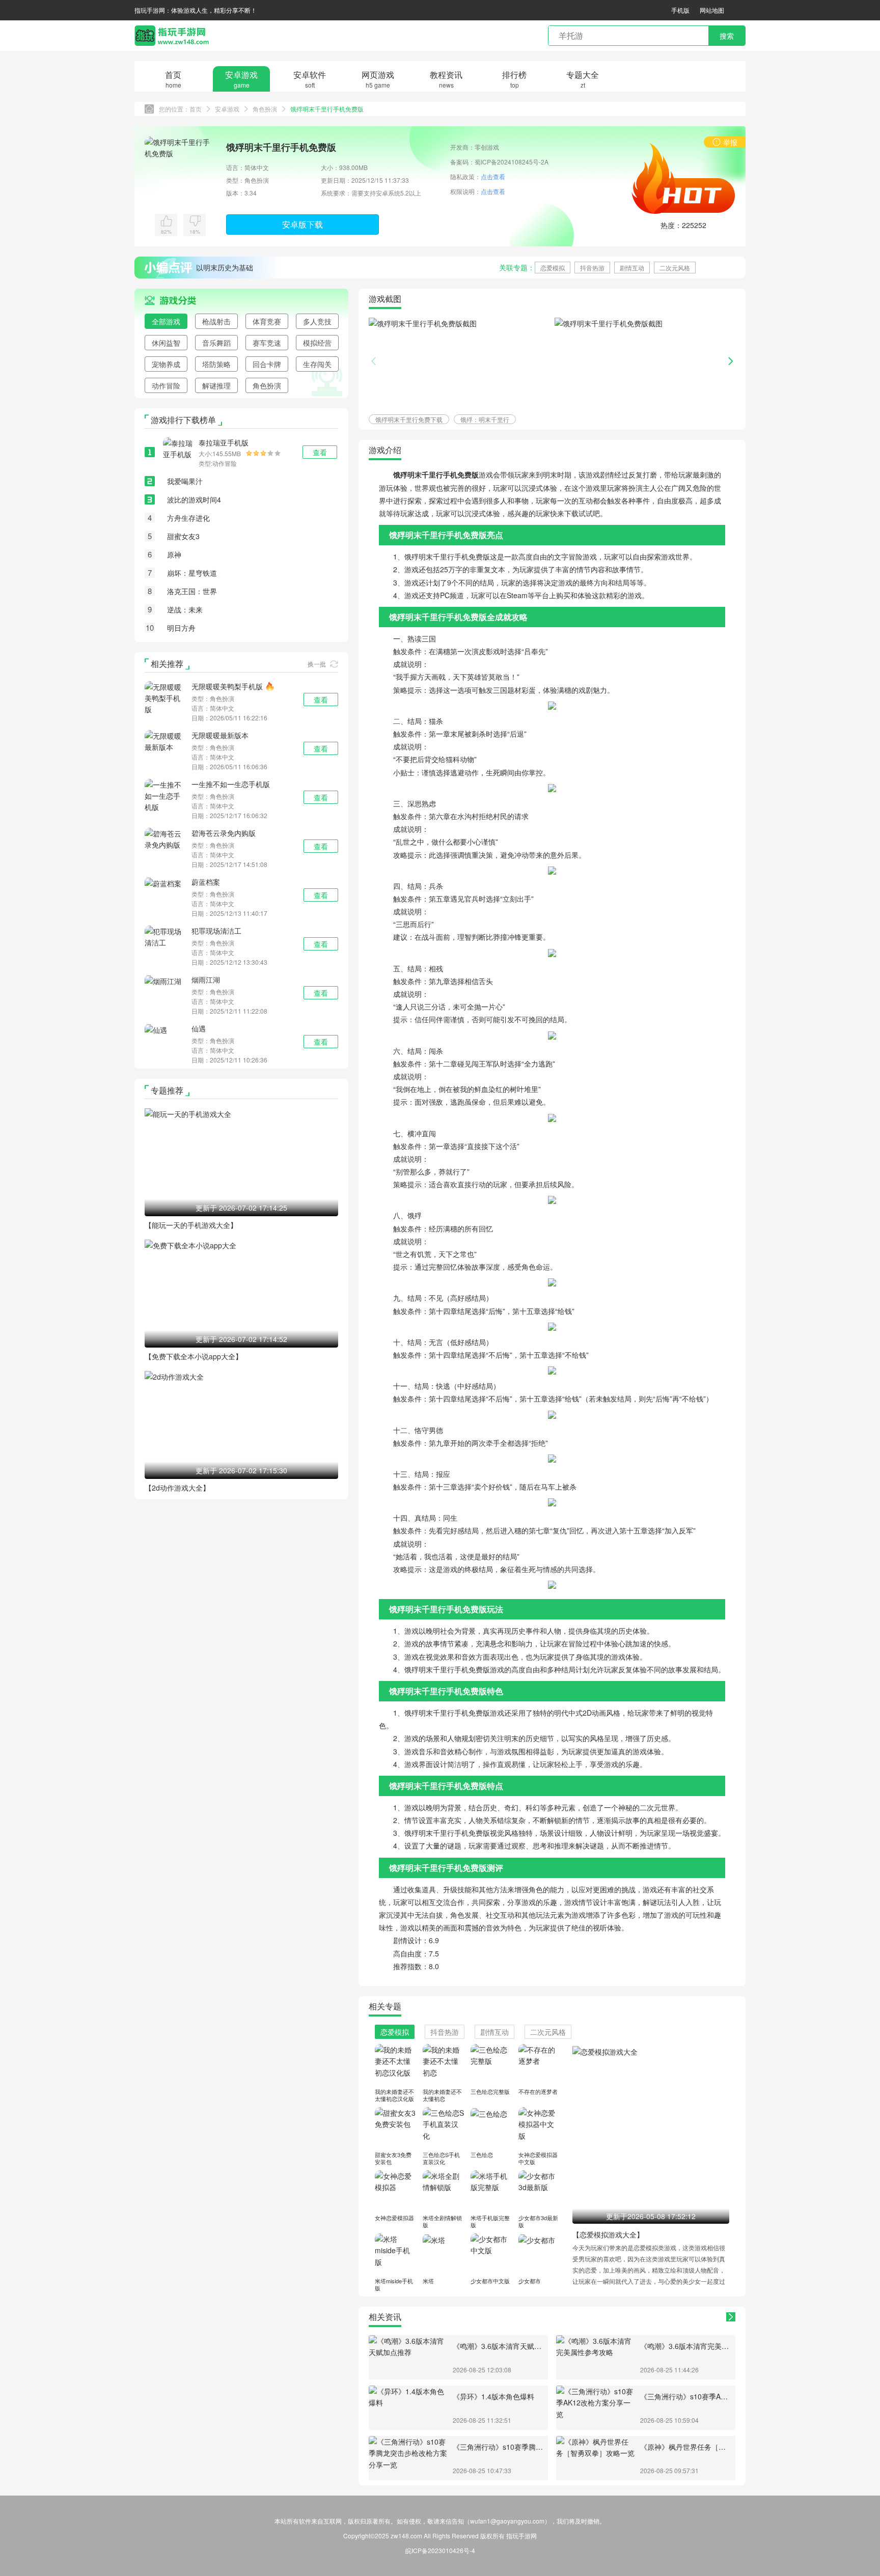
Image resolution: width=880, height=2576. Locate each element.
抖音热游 (592, 268)
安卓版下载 (302, 224)
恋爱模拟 (553, 268)
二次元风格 (675, 268)
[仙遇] (156, 1029)
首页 (196, 109)
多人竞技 (317, 321)
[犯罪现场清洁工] (165, 936)
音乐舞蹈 (216, 343)
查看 (321, 699)
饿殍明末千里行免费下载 (409, 419)
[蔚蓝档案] (163, 882)
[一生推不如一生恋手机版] (165, 795)
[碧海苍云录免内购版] (165, 838)
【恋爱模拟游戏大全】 (608, 2234)
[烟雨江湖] (163, 980)
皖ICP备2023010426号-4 (440, 2550)
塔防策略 (216, 364)
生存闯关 (317, 364)
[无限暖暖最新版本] (165, 740)
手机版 (680, 10)
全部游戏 (166, 321)
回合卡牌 (267, 364)
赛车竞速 (267, 343)
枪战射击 (216, 321)
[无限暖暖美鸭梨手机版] (165, 697)
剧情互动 (632, 268)
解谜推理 (216, 385)
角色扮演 (265, 109)
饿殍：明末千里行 (485, 419)
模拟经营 (317, 343)
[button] (731, 361)
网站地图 (712, 10)
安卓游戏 (227, 109)
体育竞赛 (267, 321)
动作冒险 (166, 385)
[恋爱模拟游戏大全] (605, 2051)
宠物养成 (166, 364)
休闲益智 (166, 343)
